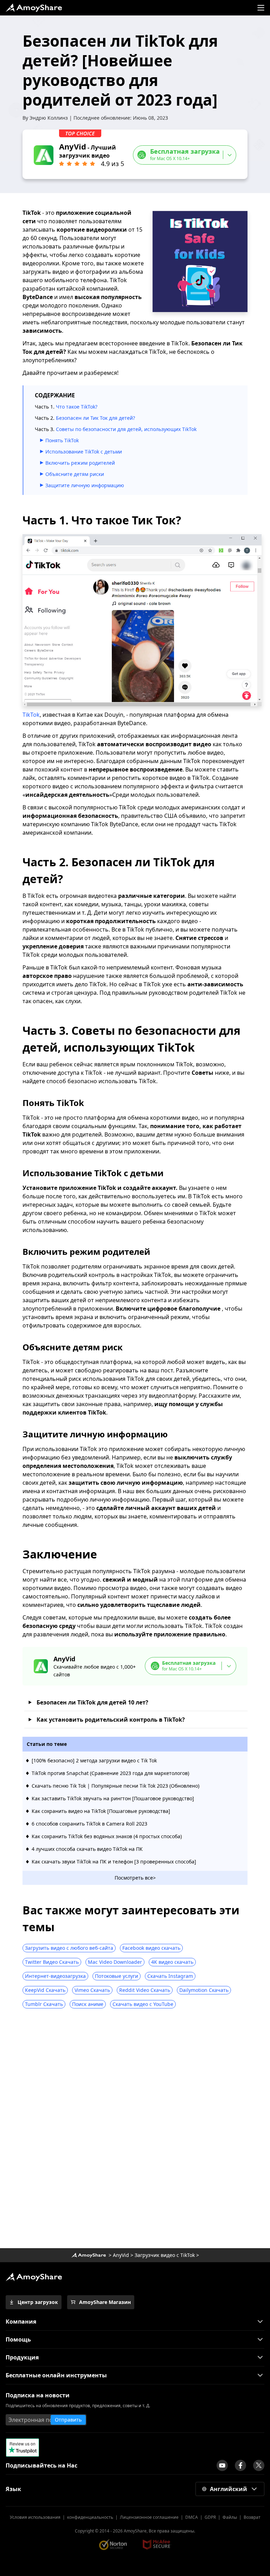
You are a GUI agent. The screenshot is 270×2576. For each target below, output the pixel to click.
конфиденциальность (90, 2517)
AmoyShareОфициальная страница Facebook (240, 2465)
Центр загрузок (38, 2302)
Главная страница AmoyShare (34, 8)
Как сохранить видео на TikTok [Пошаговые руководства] (101, 1811)
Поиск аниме (88, 2004)
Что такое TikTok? (77, 407)
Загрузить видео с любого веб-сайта (69, 1948)
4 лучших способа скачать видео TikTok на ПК (87, 1849)
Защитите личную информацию (85, 485)
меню (261, 8)
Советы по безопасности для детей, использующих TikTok (126, 429)
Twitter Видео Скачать (52, 1962)
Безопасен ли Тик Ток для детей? (95, 418)
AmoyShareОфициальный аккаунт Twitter (259, 2465)
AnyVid (121, 2255)
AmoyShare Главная (34, 2277)
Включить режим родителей (80, 463)
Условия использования (35, 2517)
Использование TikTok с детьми (84, 452)
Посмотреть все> (135, 1878)
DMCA (192, 2517)
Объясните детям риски (75, 474)
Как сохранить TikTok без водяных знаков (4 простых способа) (107, 1836)
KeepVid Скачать (45, 1990)
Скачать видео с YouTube (143, 2004)
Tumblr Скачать (44, 2004)
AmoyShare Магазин (105, 2302)
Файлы (230, 2517)
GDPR (210, 2517)
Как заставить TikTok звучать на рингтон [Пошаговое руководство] (113, 1798)
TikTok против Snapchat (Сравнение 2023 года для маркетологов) (110, 1773)
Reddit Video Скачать (145, 1990)
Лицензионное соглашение (149, 2517)
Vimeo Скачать (92, 1990)
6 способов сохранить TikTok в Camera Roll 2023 (89, 1824)
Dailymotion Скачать (204, 1990)
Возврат (252, 2517)
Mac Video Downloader (115, 1962)
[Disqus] (135, 2131)
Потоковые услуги (117, 1976)
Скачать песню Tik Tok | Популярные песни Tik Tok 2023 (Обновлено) (115, 1786)
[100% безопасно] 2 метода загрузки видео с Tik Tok (94, 1760)
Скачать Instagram (170, 1976)
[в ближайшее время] (222, 2465)
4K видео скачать (172, 1962)
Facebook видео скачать (151, 1948)
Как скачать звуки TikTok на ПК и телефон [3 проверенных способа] (114, 1862)
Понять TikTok (62, 440)
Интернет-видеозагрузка (55, 1976)
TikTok (31, 715)
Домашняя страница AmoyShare (89, 2255)
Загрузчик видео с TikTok (165, 2255)
